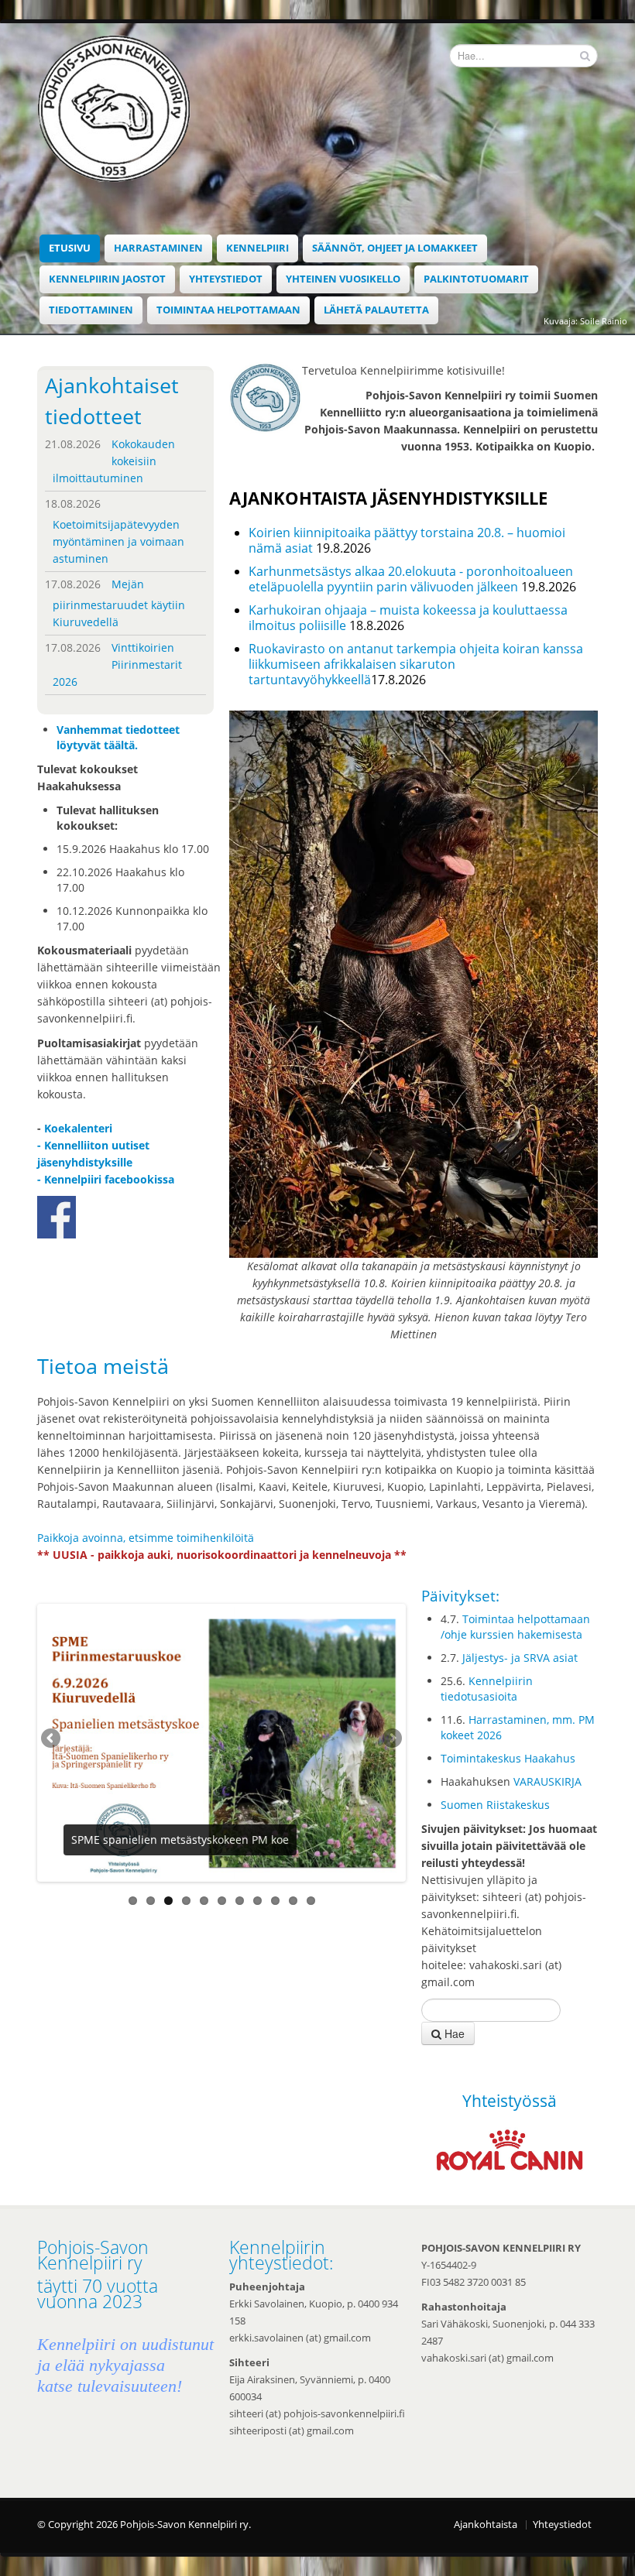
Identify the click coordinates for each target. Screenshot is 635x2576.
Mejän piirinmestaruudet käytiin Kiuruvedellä (119, 603)
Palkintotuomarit (476, 279)
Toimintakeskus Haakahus (508, 1758)
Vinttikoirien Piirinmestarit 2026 (117, 665)
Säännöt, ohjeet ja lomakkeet (395, 248)
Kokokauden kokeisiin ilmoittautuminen (114, 461)
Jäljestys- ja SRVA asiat (520, 1658)
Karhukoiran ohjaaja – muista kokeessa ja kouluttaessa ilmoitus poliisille (408, 618)
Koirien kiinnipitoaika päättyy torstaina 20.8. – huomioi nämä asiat (407, 540)
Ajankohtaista (486, 2525)
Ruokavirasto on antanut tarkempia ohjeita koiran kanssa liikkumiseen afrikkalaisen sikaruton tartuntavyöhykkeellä (416, 664)
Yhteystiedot (226, 279)
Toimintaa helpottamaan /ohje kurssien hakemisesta (515, 1627)
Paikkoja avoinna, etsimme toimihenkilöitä (146, 1538)
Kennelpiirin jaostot (107, 279)
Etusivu (70, 248)
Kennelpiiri (257, 248)
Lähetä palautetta (376, 310)
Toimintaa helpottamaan (228, 310)
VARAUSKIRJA (547, 1781)
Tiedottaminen (91, 310)
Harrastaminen (158, 248)
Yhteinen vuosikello (343, 279)
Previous (52, 1739)
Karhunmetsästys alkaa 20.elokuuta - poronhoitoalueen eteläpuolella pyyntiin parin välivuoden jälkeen (411, 579)
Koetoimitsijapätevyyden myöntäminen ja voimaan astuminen (118, 541)
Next (391, 1739)
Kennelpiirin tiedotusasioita (487, 1689)
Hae (453, 2033)
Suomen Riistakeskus (495, 1805)
